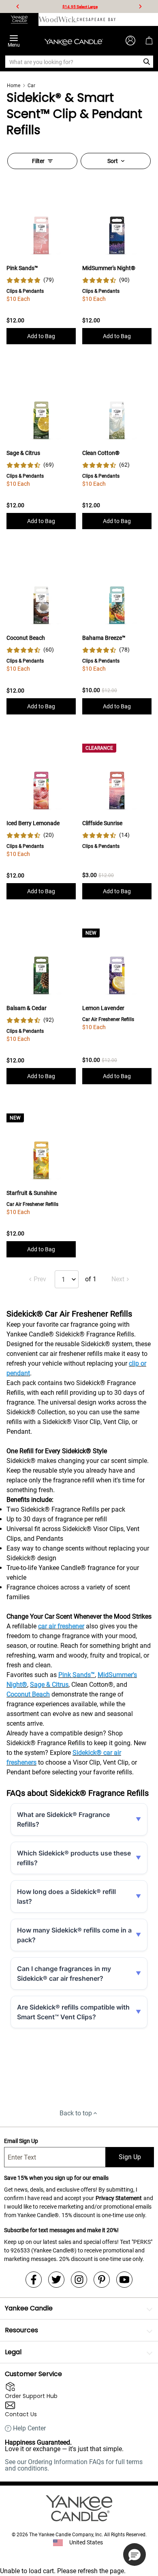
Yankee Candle (29, 2308)
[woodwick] (58, 19)
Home (14, 86)
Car (31, 86)
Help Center (29, 2428)
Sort (113, 161)
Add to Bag (41, 336)
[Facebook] (34, 2280)
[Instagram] (79, 2280)
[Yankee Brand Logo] (74, 41)
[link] (30, 280)
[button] (135, 2555)
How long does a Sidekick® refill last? (66, 1896)
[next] (140, 6)
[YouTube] (124, 2280)
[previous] (18, 6)
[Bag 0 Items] (149, 41)
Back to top (76, 2113)
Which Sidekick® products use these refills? (74, 1858)
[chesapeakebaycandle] (96, 19)
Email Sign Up (21, 2141)
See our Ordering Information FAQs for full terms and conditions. (74, 2465)
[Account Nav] (130, 41)
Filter (38, 161)
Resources (21, 2330)
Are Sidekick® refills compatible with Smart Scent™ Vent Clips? (73, 2012)
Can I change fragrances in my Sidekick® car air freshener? (64, 1973)
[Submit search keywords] (147, 62)
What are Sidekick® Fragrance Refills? (63, 1819)
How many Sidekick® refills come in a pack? (74, 1935)
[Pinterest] (102, 2280)
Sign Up (130, 2157)
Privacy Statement (119, 2198)
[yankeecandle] (19, 19)
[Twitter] (56, 2280)
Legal (13, 2352)
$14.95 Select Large (80, 7)
